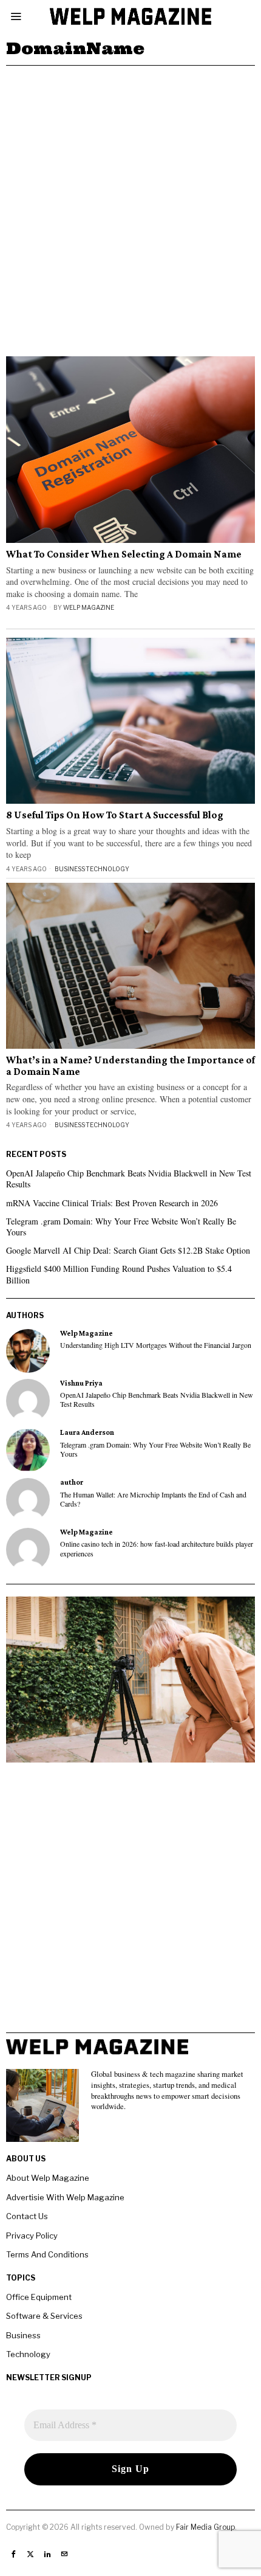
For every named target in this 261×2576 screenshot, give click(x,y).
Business (70, 869)
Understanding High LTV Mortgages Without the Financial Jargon (156, 1345)
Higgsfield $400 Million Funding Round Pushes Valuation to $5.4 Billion (119, 1274)
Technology (107, 869)
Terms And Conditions (47, 2254)
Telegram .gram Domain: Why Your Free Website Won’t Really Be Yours (121, 1227)
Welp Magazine (89, 607)
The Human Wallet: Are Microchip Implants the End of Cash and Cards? (153, 1499)
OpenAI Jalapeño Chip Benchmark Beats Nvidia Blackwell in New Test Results (129, 1179)
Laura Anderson (87, 1432)
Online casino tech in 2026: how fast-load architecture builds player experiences (157, 1549)
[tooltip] (28, 1351)
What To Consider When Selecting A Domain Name (124, 554)
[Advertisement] (130, 202)
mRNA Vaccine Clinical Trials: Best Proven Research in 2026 (112, 1203)
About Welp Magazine (48, 2178)
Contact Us (27, 2216)
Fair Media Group (205, 2527)
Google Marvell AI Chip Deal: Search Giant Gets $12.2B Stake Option (128, 1250)
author (72, 1482)
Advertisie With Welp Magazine (65, 2197)
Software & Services (44, 2316)
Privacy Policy (32, 2236)
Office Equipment (39, 2297)
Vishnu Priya (81, 1383)
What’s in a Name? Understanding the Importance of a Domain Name (130, 1066)
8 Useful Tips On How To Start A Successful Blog (115, 815)
